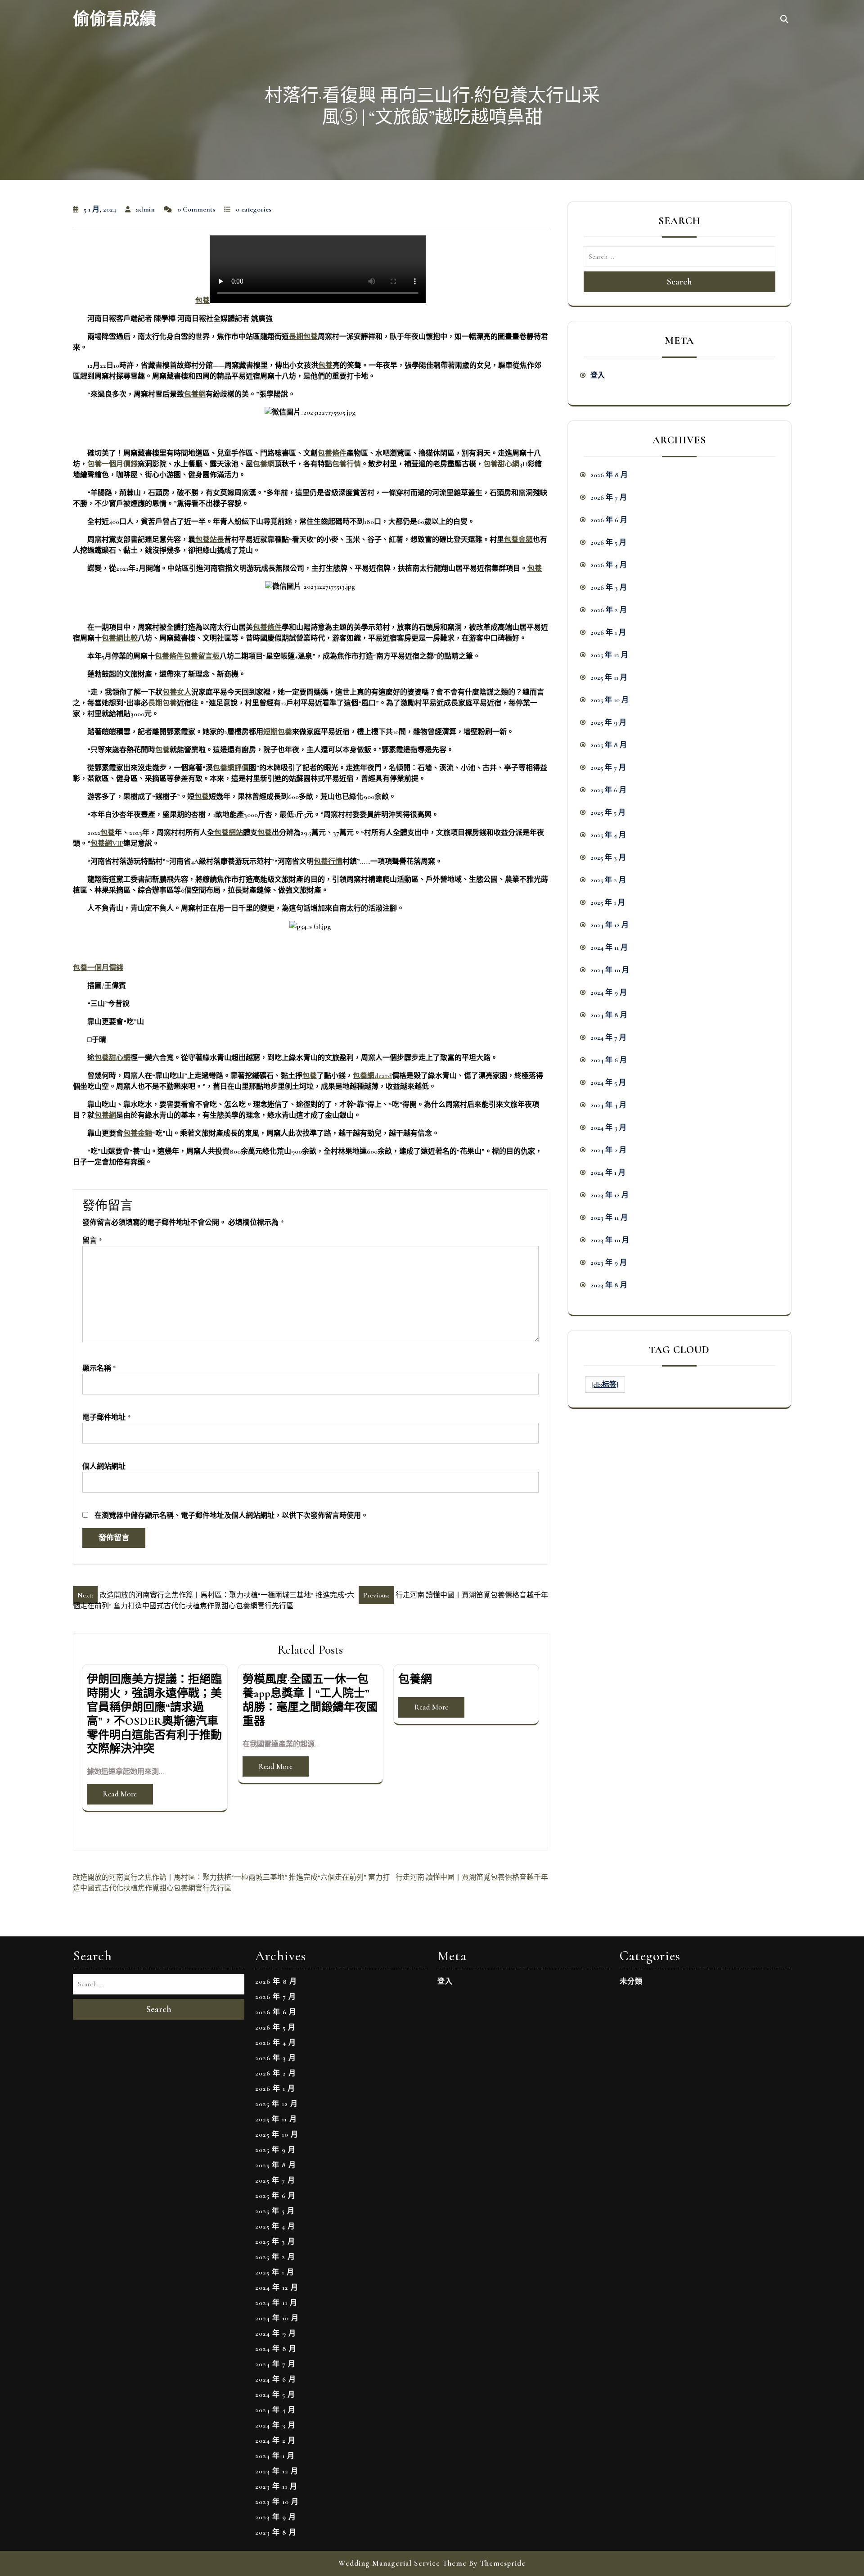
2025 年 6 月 (608, 790)
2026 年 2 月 (609, 610)
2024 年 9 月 (609, 993)
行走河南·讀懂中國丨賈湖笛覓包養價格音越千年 (472, 1877)
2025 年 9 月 (608, 722)
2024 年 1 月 (608, 1173)
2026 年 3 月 (609, 587)
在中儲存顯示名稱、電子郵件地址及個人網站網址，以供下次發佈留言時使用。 (231, 1516)
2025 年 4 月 (608, 835)
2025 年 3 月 (608, 857)
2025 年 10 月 (610, 700)
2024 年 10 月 (610, 970)
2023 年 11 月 (609, 1218)
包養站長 (210, 540)
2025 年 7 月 (608, 767)
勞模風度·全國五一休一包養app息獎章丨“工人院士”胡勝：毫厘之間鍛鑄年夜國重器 (310, 1700)
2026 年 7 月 (609, 497)
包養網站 (229, 833)
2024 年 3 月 (608, 1128)
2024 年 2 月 (608, 1150)
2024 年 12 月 (610, 925)
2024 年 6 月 (609, 1060)
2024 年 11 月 (609, 947)
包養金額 (518, 540)
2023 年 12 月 (610, 1195)
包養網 (195, 394)
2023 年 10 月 (610, 1240)
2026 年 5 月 (608, 542)
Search (679, 282)
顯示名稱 (99, 1368)
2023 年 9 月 (609, 1263)
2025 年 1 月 (608, 902)
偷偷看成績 (115, 20)
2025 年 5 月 (608, 812)
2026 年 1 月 (608, 632)
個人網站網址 (104, 1466)
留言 (92, 1241)
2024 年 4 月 (608, 1105)
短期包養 (278, 732)
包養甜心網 (501, 464)
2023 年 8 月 (609, 1285)
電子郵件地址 (106, 1417)
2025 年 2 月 (608, 880)
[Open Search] (784, 20)
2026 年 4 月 (609, 565)
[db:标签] (605, 1385)
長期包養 (303, 337)
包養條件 (332, 453)
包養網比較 (120, 638)
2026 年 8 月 (609, 475)
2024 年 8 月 (609, 1015)
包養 (202, 301)
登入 (598, 375)
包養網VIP (107, 844)
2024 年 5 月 (608, 1083)
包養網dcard (372, 1076)
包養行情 (346, 464)
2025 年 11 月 (609, 677)
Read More (120, 1794)
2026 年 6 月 (609, 520)
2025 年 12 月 (609, 655)
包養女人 (177, 692)
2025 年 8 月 (609, 745)
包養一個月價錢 (112, 464)
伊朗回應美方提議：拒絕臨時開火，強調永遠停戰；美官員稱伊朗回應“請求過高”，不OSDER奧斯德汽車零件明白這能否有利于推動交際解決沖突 (154, 1714)
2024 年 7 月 (608, 1038)
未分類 (631, 1981)
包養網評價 (231, 768)
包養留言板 (202, 656)
